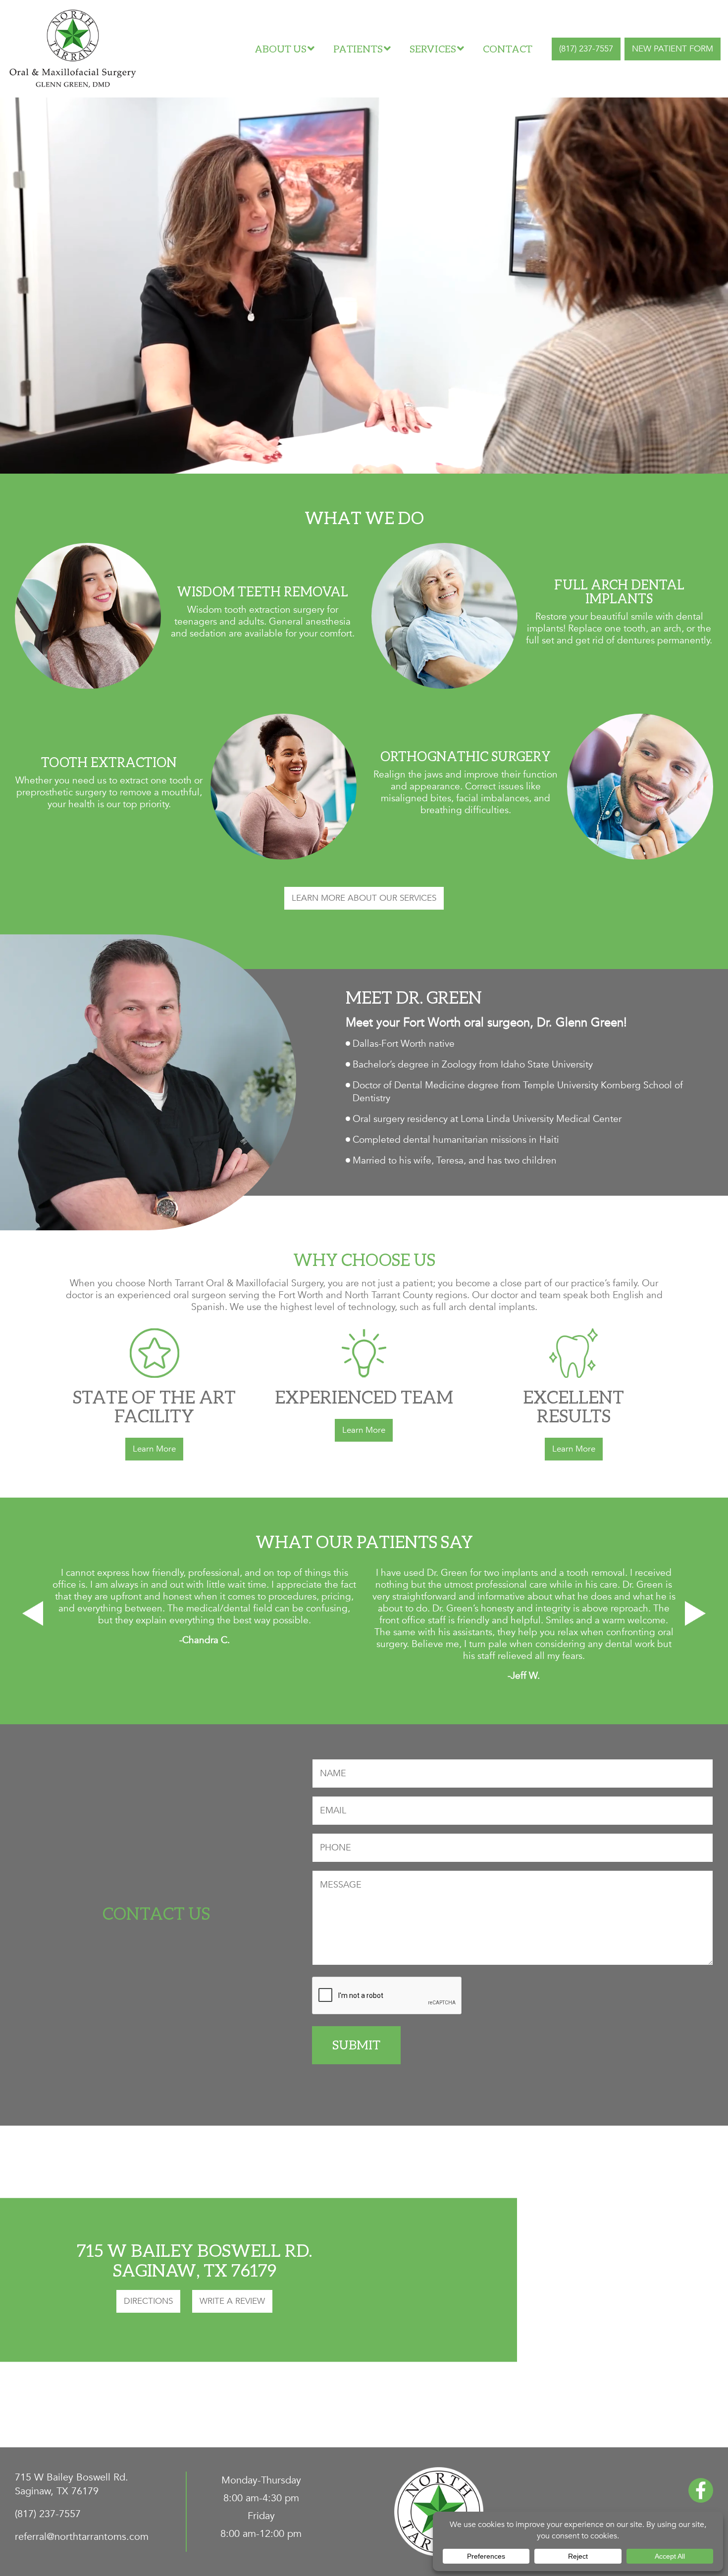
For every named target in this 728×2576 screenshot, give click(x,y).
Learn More (154, 1449)
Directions (148, 2301)
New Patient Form (673, 49)
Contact (508, 49)
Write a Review (232, 2301)
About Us (281, 49)
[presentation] (33, 1613)
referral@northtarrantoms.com (82, 2537)
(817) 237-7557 (586, 49)
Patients (358, 49)
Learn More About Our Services (364, 898)
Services (433, 49)
